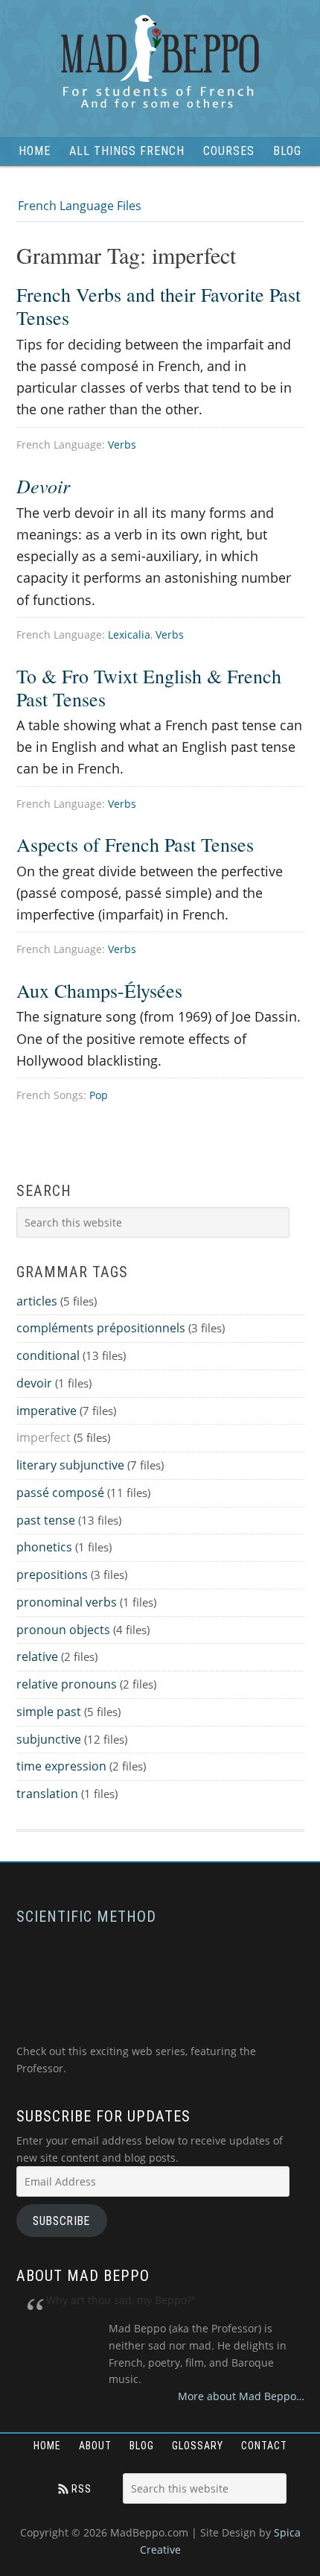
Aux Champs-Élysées (99, 990)
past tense (46, 1520)
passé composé (60, 1493)
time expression (61, 1766)
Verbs (122, 444)
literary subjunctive (70, 1465)
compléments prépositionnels (101, 1328)
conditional (48, 1355)
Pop (99, 1095)
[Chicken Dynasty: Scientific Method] (135, 2035)
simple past (49, 1712)
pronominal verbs (67, 1602)
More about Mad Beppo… (241, 2396)
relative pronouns (67, 1684)
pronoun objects (63, 1630)
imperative (47, 1411)
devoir (34, 1383)
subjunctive (49, 1739)
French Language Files (80, 206)
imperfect (44, 1437)
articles (37, 1301)
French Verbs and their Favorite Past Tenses (159, 306)
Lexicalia (129, 634)
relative (37, 1656)
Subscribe (61, 2221)
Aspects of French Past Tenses (135, 844)
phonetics (44, 1547)
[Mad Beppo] (160, 63)
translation (47, 1794)
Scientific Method (86, 1917)
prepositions (52, 1575)
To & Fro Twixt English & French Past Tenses (149, 687)
